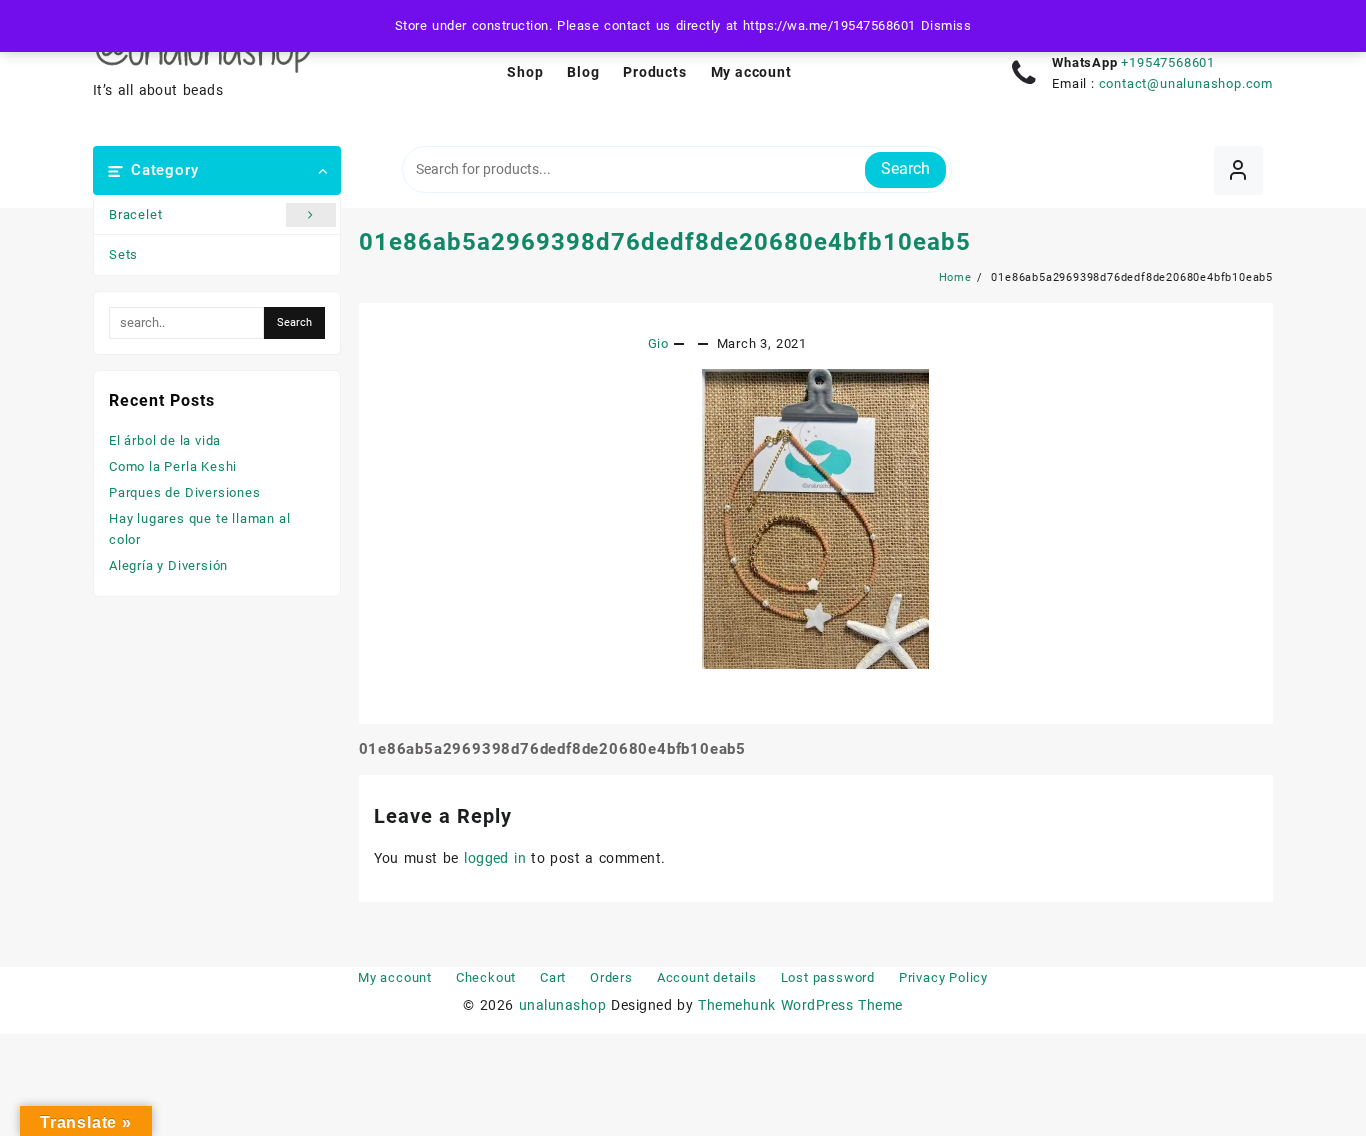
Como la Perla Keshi (173, 466)
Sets (123, 254)
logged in (495, 858)
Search (905, 168)
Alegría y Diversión (168, 565)
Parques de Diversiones (185, 492)
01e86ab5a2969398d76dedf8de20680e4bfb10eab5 (665, 242)
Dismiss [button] (946, 25)
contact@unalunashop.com (1186, 83)
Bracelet (135, 214)
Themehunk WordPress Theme (800, 1005)
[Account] (1238, 170)
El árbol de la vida (165, 440)
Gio (658, 343)
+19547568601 (1168, 62)
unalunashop (562, 1005)
